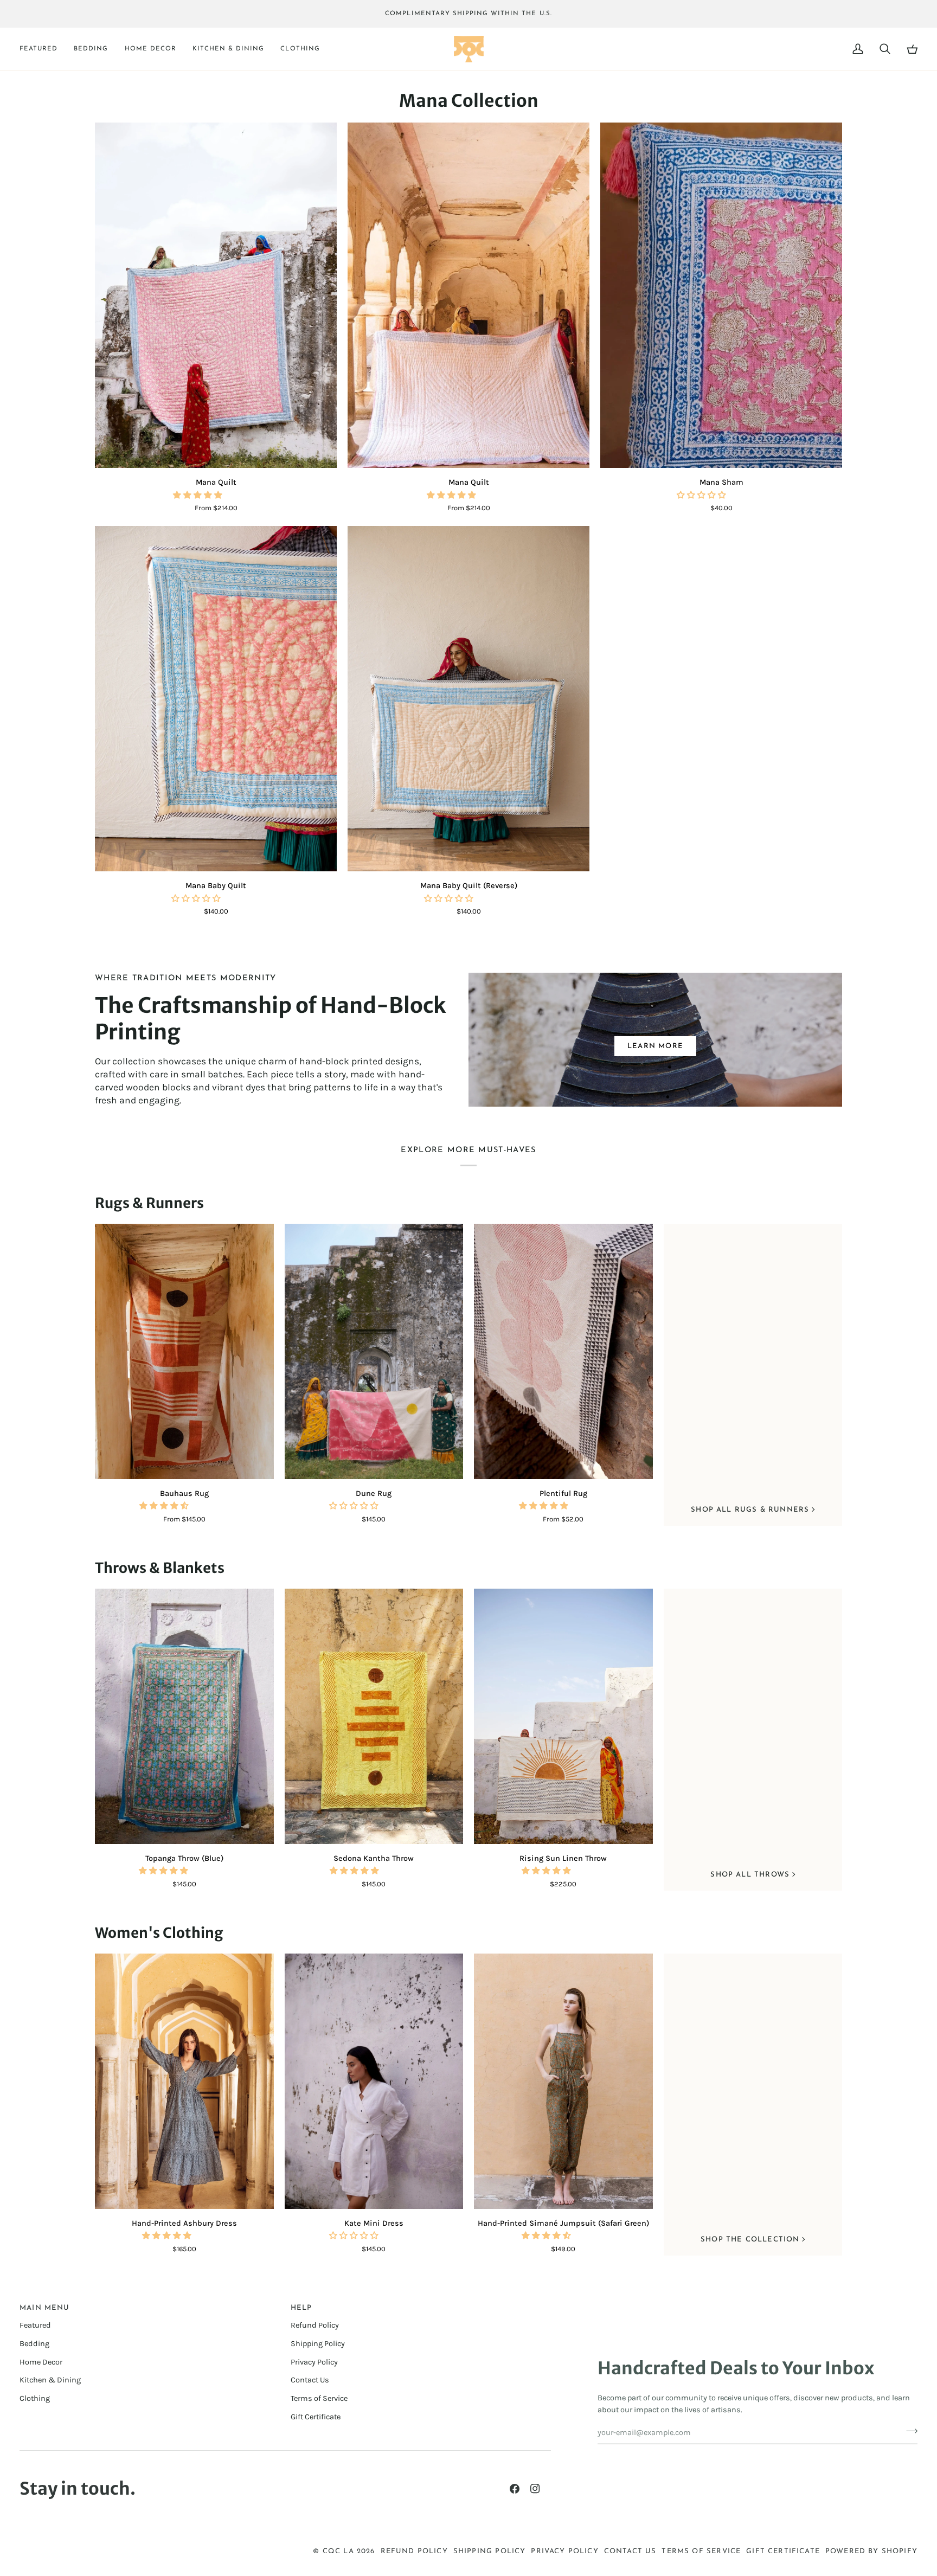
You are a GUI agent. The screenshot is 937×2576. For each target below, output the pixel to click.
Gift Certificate (316, 2417)
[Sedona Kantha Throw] (374, 1716)
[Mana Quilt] (216, 295)
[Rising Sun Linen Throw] (563, 1716)
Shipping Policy (318, 2344)
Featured (35, 2325)
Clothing (35, 2398)
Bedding (34, 2344)
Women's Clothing (159, 1933)
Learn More (655, 1046)
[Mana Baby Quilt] (216, 699)
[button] (43, 49)
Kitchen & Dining (50, 2380)
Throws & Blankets (160, 1568)
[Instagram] (535, 2489)
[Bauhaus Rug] (184, 1351)
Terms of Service (319, 2398)
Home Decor (41, 2362)
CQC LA (338, 2551)
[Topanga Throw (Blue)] (184, 1716)
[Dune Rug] (374, 1351)
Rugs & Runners (149, 1203)
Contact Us (310, 2380)
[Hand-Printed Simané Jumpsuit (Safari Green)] (563, 2081)
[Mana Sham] (721, 295)
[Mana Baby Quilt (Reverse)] (468, 699)
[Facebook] (515, 2489)
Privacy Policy (314, 2362)
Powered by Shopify (871, 2551)
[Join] (909, 2431)
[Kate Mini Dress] (374, 2081)
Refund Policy (315, 2325)
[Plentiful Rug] (563, 1351)
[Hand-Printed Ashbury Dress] (184, 2081)
